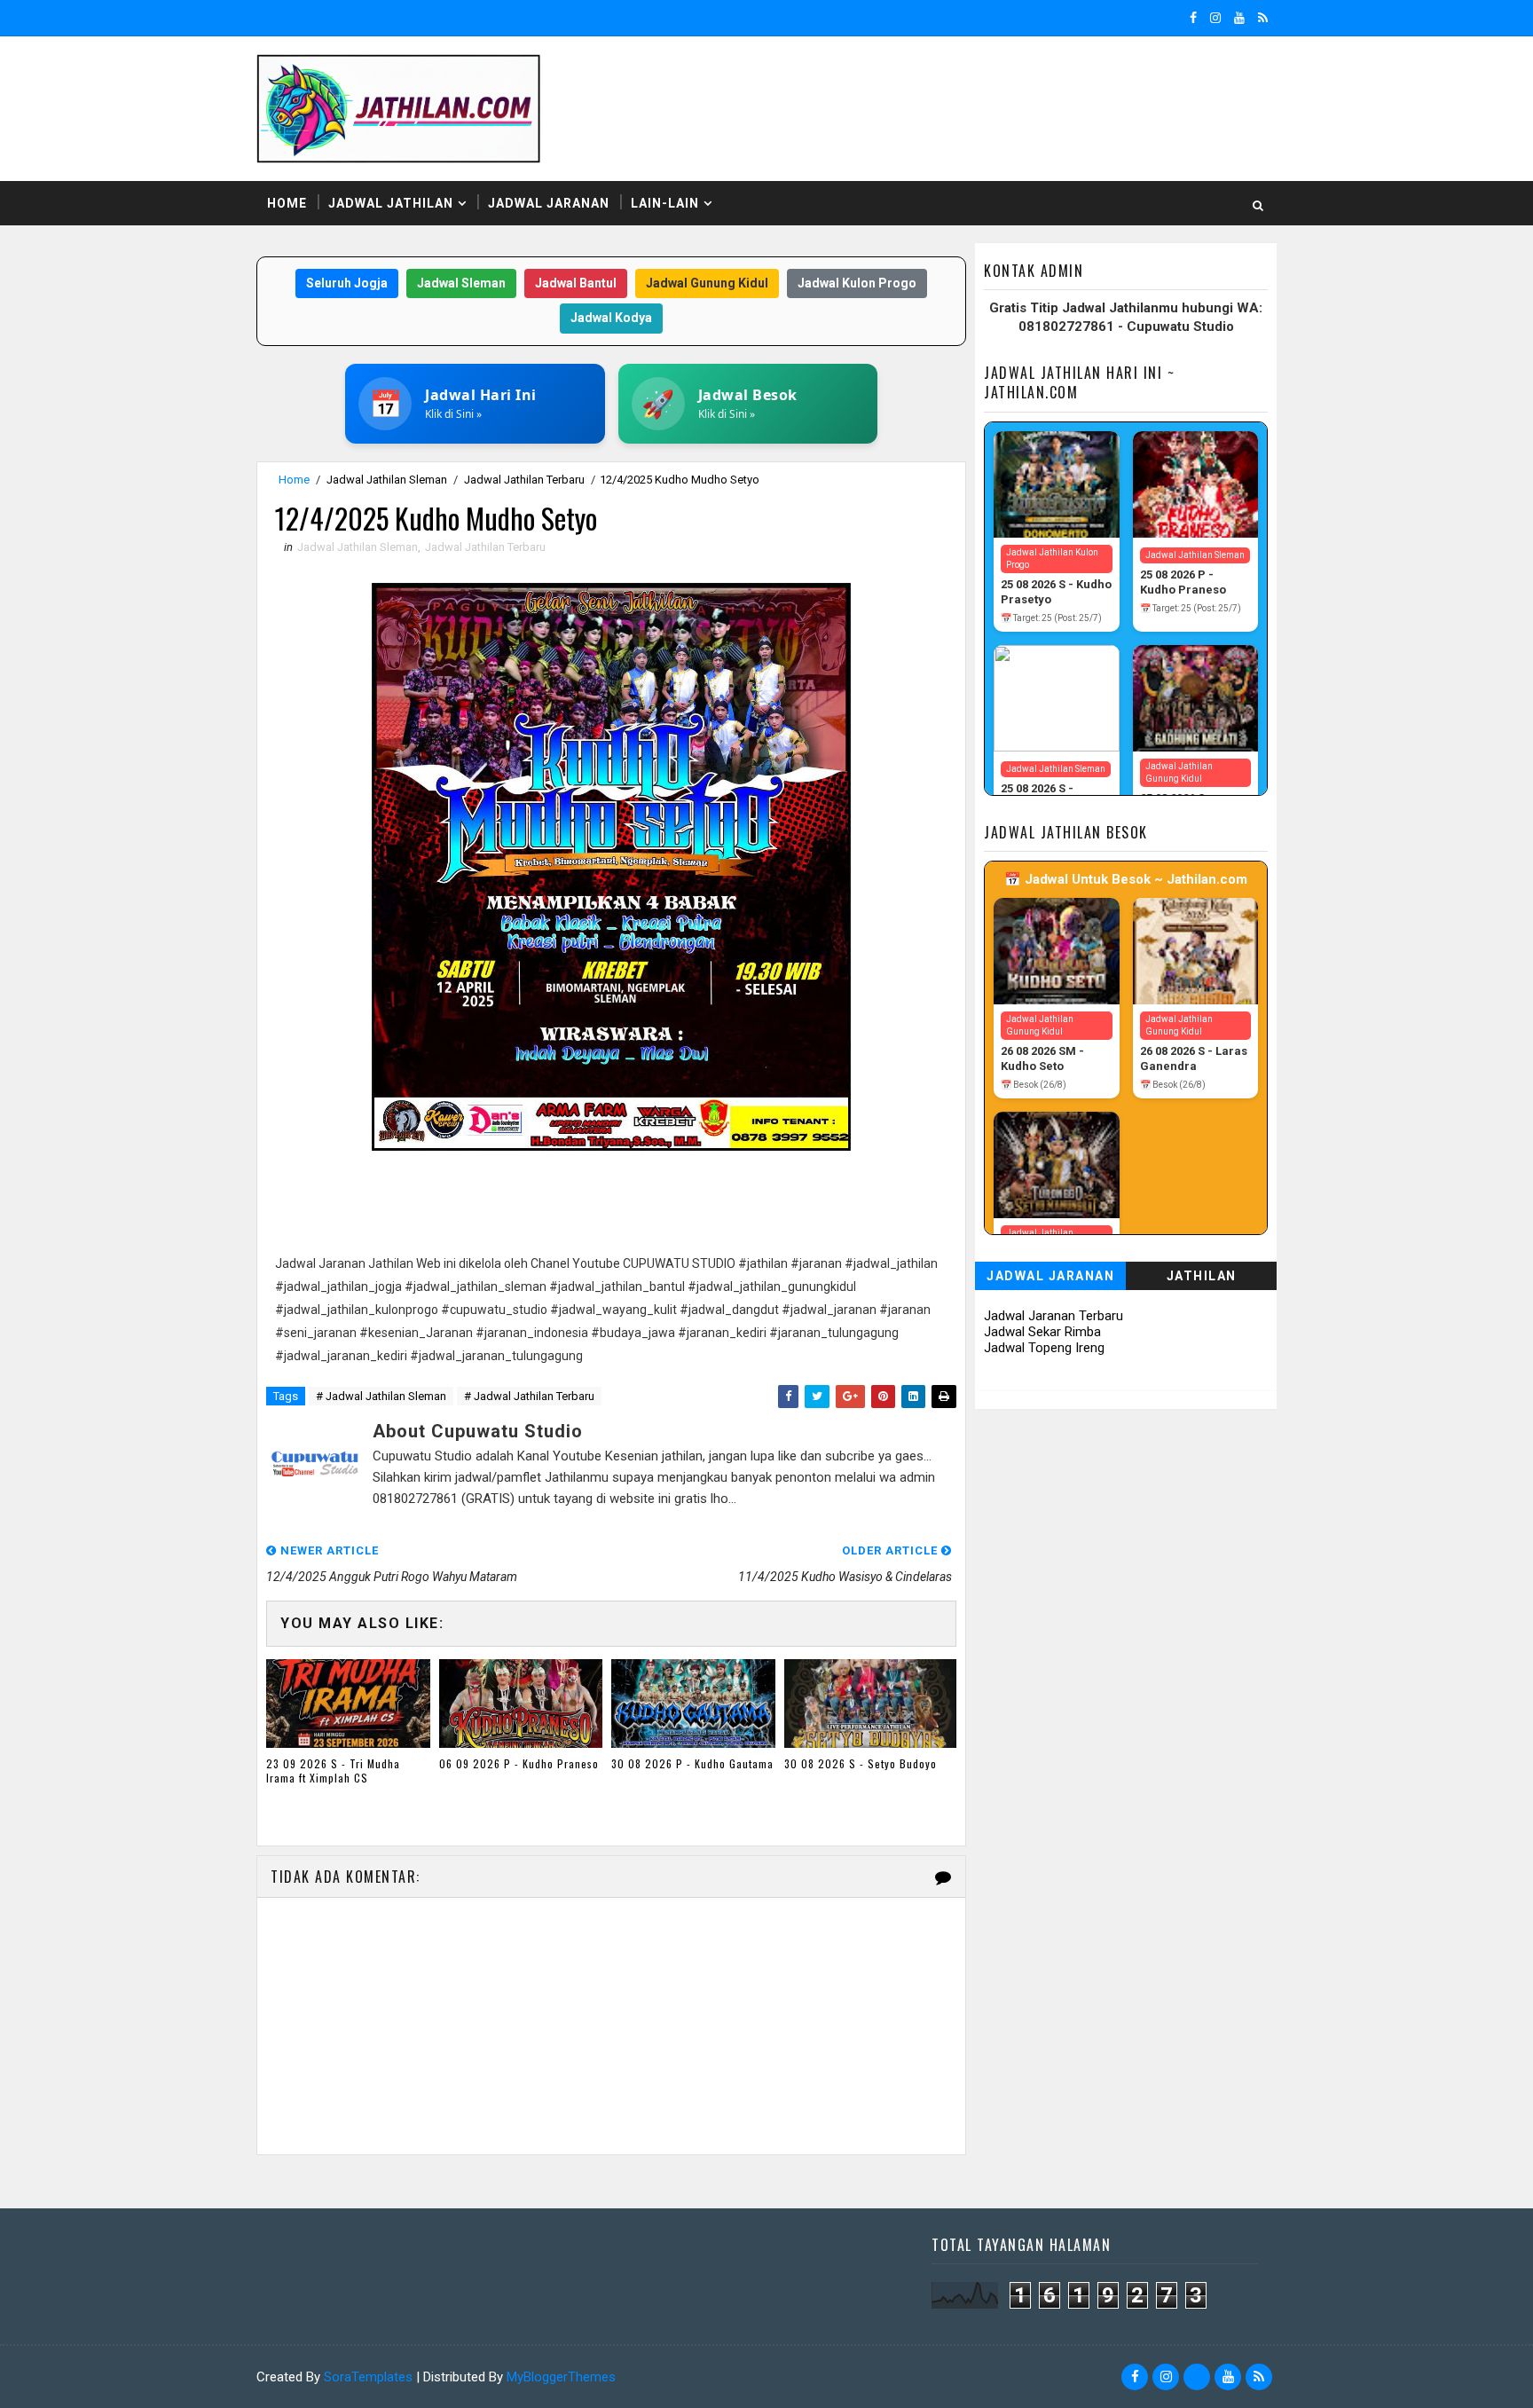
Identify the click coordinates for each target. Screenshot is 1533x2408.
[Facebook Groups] (1197, 2377)
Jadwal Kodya (611, 318)
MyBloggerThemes (561, 2377)
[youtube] (1239, 18)
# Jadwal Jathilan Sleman (381, 1396)
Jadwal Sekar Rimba (1042, 1332)
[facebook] (1193, 18)
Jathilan (1202, 1276)
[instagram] (1215, 18)
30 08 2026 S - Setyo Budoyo (861, 1763)
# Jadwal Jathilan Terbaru (529, 1396)
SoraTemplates (368, 2377)
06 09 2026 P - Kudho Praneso (519, 1763)
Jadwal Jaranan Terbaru (1053, 1316)
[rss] (1263, 18)
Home (287, 203)
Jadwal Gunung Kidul (707, 283)
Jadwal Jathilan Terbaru (524, 480)
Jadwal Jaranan (549, 203)
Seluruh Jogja (347, 283)
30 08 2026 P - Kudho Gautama (692, 1763)
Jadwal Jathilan (391, 203)
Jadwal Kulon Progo (857, 283)
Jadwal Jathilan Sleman (387, 480)
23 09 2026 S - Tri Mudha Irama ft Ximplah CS (333, 1771)
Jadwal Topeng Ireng (1044, 1348)
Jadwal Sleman (461, 283)
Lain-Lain (665, 203)
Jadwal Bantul (576, 283)
